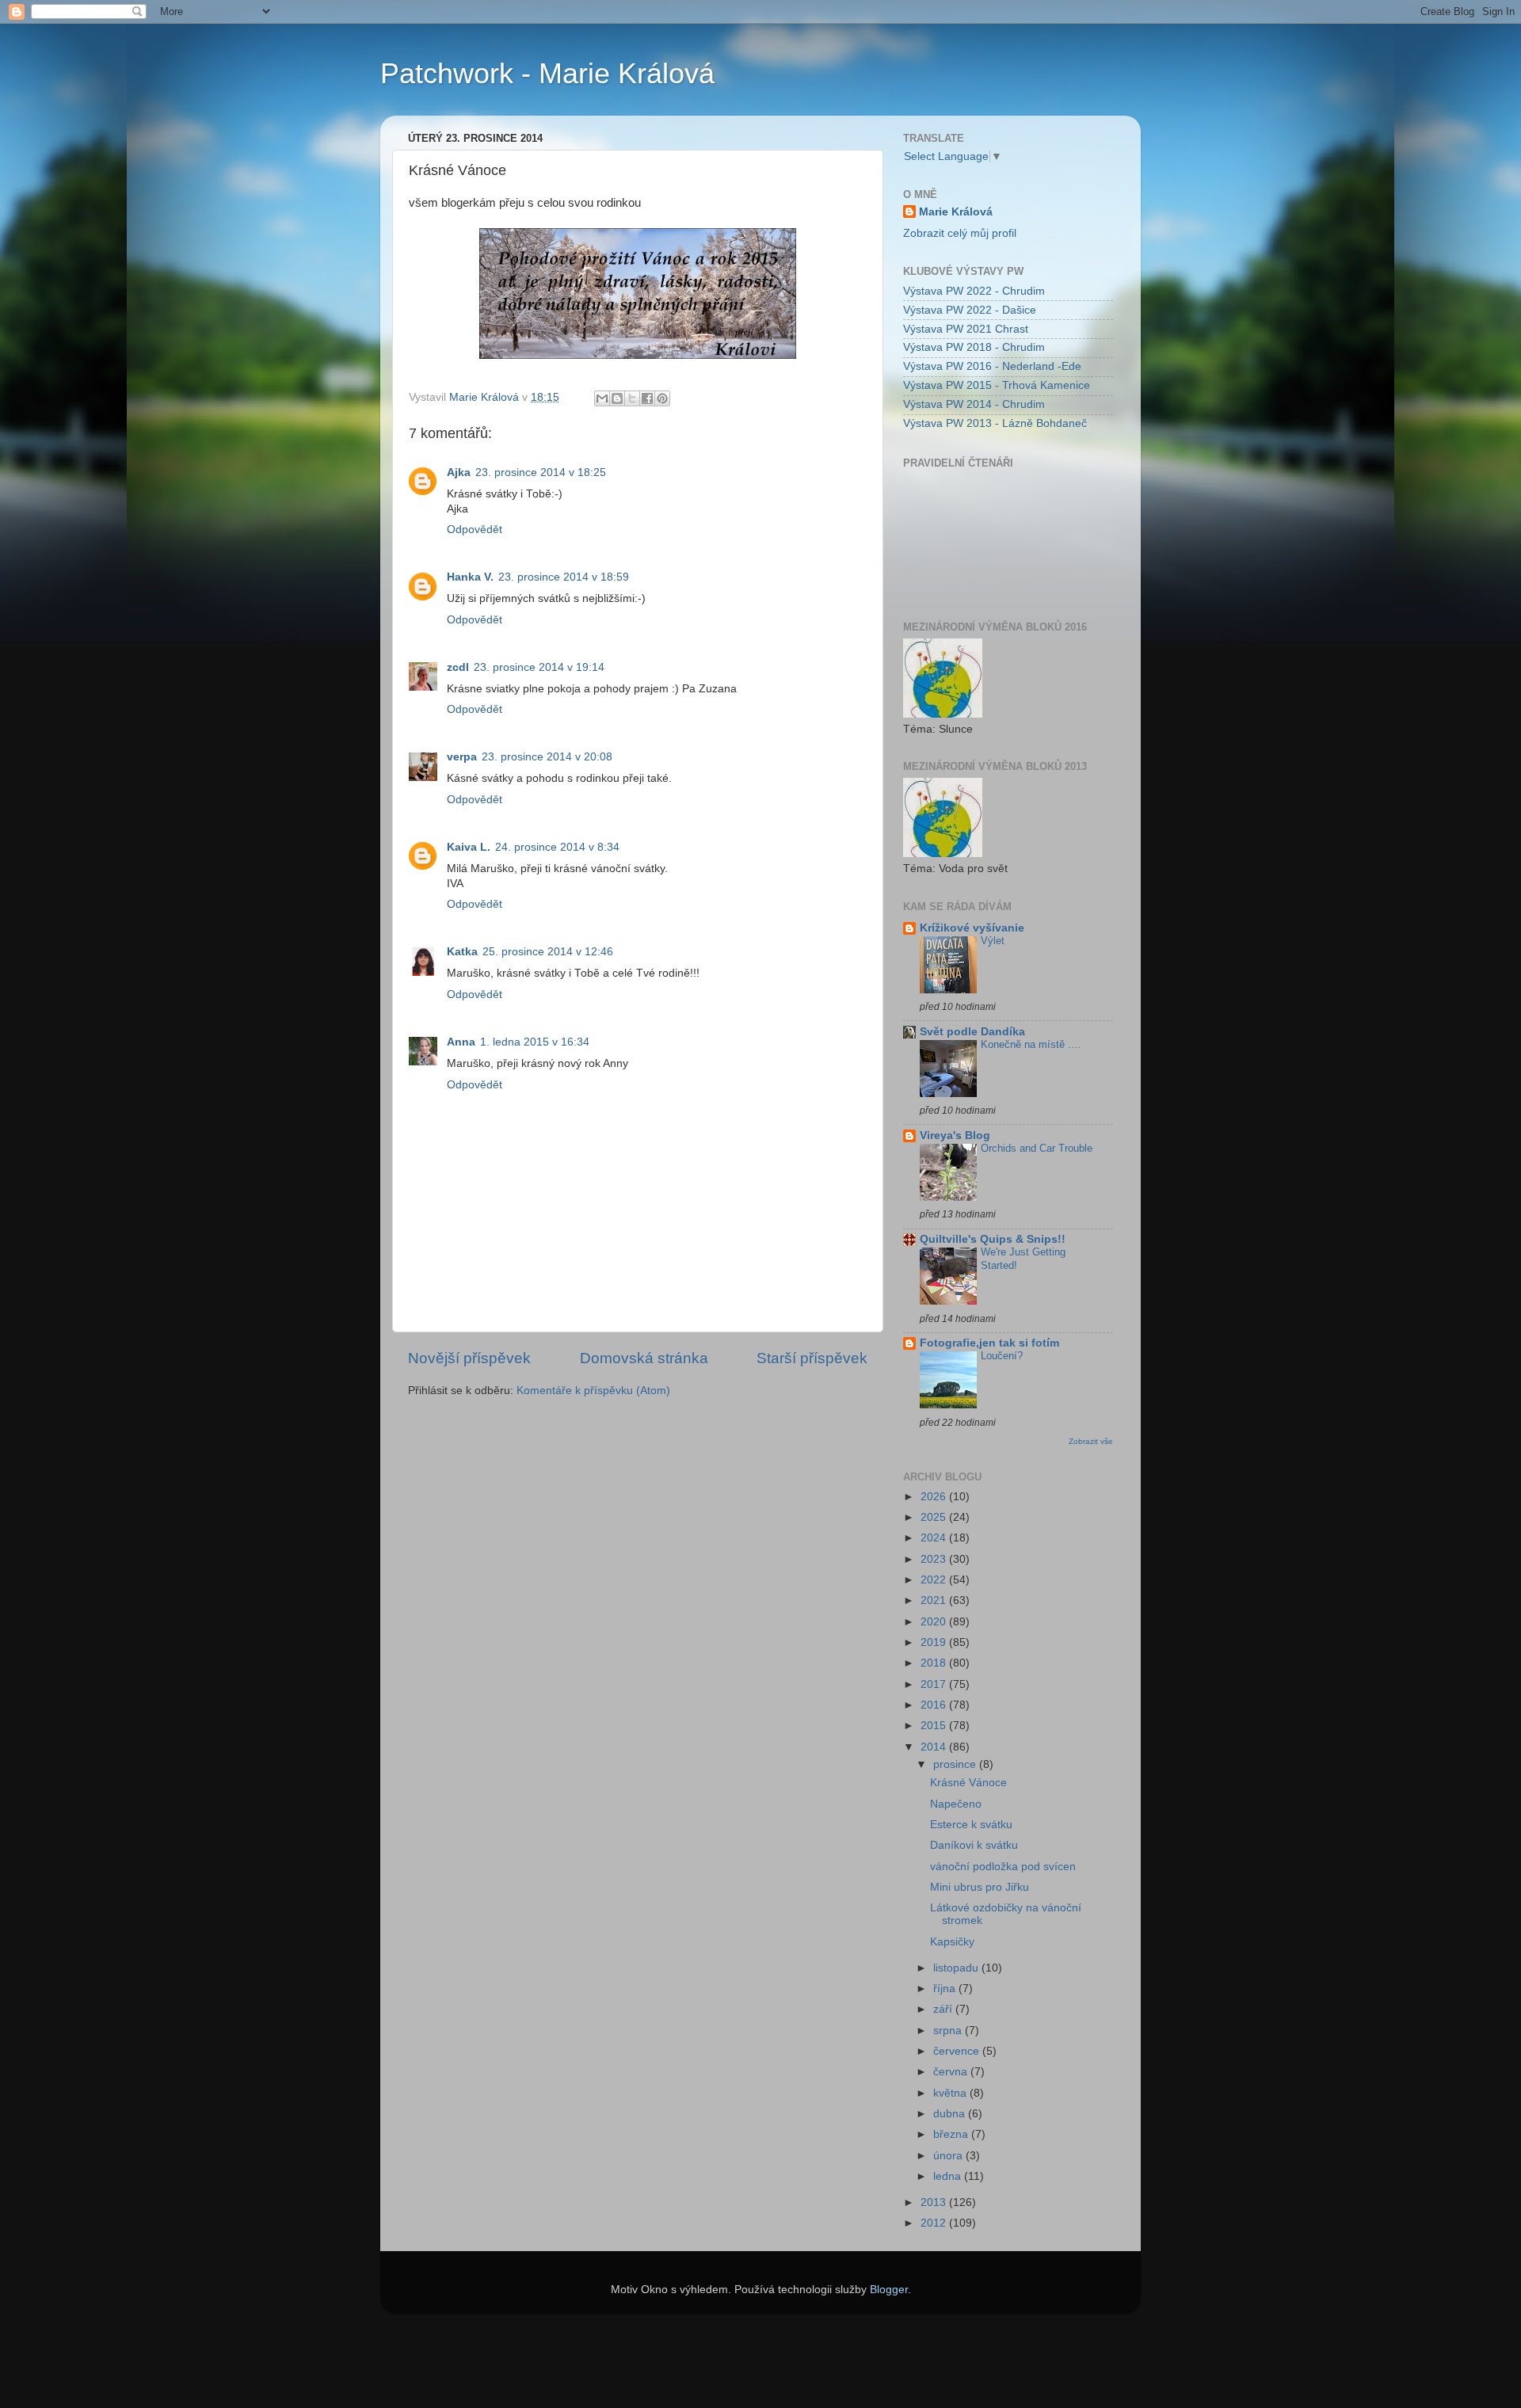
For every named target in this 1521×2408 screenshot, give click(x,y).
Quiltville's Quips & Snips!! (993, 1239)
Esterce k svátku (971, 1825)
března (952, 2134)
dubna (951, 2114)
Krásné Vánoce (968, 1783)
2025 (935, 1517)
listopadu (957, 1968)
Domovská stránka (644, 1358)
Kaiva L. (469, 847)
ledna (949, 2176)
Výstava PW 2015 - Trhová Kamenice (997, 385)
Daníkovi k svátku (974, 1845)
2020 (935, 1622)
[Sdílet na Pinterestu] (662, 398)
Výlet (993, 941)
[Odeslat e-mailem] (602, 398)
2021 (935, 1600)
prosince (956, 1764)
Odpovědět (475, 530)
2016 (935, 1705)
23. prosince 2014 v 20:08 (547, 757)
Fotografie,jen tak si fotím (989, 1343)
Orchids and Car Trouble (1037, 1148)
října (946, 1989)
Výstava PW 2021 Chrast (966, 329)
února (949, 2156)
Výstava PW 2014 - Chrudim (974, 404)
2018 (935, 1663)
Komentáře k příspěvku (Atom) (593, 1391)
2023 (935, 1559)
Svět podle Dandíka (972, 1032)
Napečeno (956, 1804)
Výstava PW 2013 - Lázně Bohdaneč (995, 423)
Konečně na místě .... (1031, 1044)
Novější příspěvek (469, 1358)
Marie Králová (956, 212)
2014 (935, 1747)
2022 (935, 1580)
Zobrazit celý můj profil (960, 233)
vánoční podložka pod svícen (1003, 1867)
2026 (935, 1497)
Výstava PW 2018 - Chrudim (974, 347)
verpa (462, 757)
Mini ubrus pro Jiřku (980, 1887)
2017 (935, 1684)
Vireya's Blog (955, 1135)
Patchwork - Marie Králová (547, 73)
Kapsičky (952, 1942)
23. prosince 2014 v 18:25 (541, 472)
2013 (935, 2202)
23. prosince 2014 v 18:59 (564, 577)
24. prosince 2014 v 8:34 (557, 847)
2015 (935, 1726)
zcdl (458, 667)
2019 (935, 1642)
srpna (949, 2031)
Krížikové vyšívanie (972, 928)
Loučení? (1002, 1356)
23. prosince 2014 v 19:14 (539, 667)
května (951, 2093)
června (952, 2072)
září (944, 2009)
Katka (462, 952)
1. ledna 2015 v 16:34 (535, 1042)
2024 (935, 1538)
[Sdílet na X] (632, 398)
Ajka (459, 472)
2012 (935, 2223)
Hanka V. (470, 577)
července (958, 2051)
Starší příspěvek (812, 1358)
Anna (461, 1042)
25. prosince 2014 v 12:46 (548, 952)
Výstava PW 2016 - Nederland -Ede (992, 366)
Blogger (889, 2290)
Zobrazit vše (1091, 1441)
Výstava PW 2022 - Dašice (970, 310)
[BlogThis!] (617, 398)
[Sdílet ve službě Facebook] (647, 398)
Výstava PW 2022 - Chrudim (974, 291)
